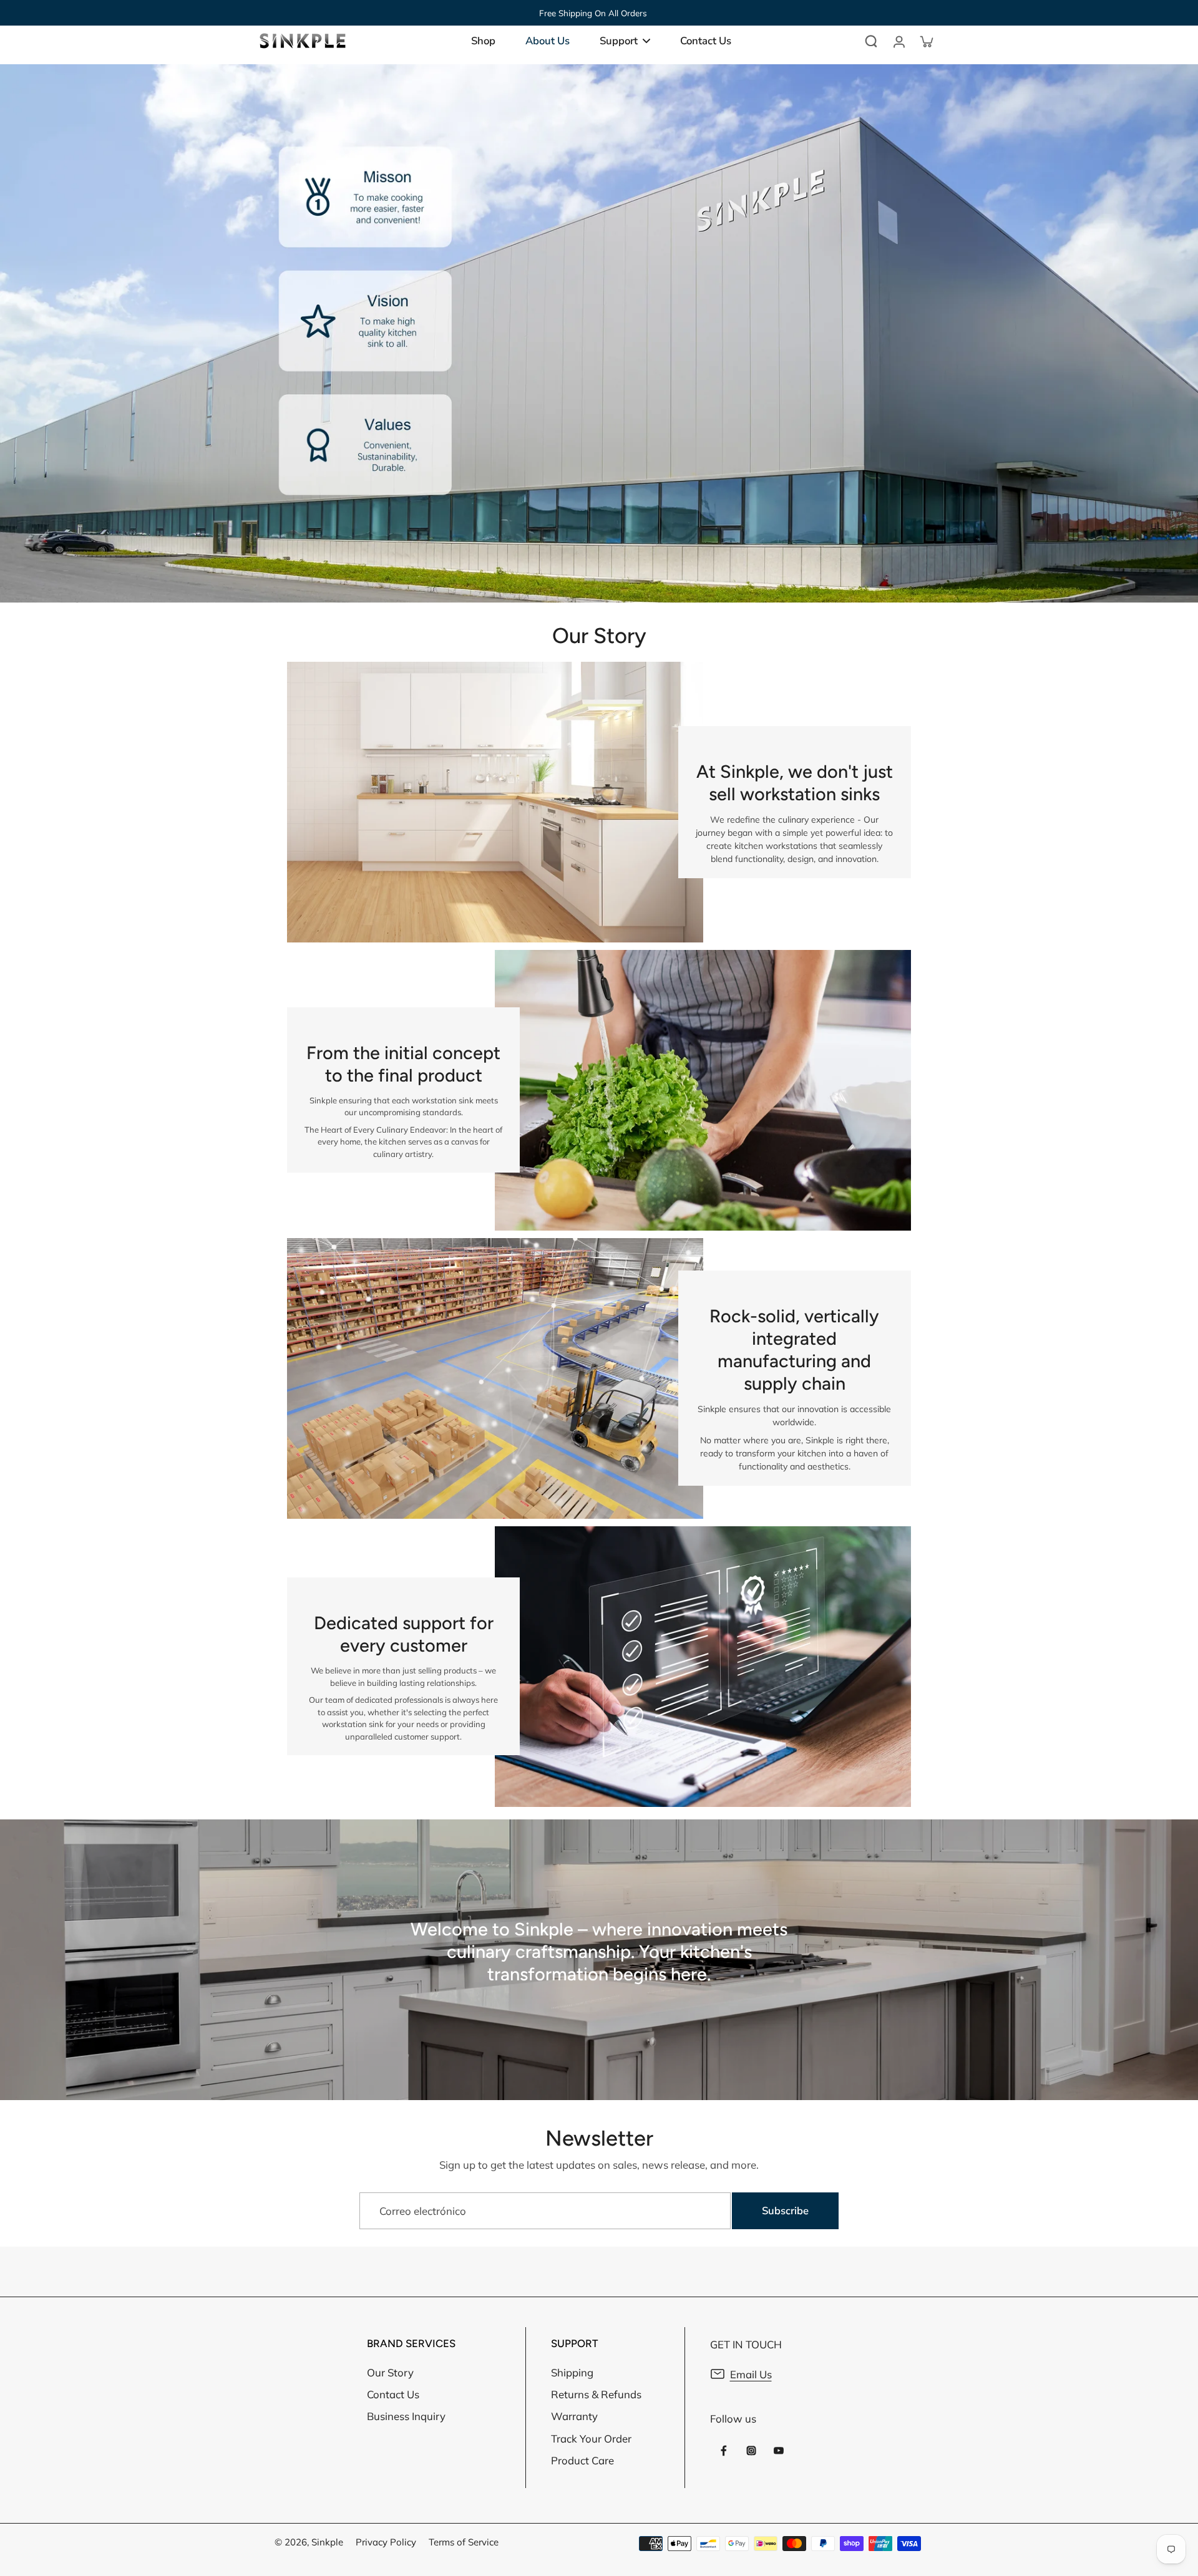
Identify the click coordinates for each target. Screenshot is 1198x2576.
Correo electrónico (423, 2211)
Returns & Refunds (596, 2394)
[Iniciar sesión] (898, 41)
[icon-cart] (926, 41)
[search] (871, 41)
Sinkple (327, 2542)
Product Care (582, 2460)
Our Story (390, 2372)
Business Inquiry (406, 2416)
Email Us (751, 2374)
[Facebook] (724, 2451)
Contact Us (393, 2394)
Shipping (572, 2372)
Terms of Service (464, 2542)
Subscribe (785, 2211)
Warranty (574, 2416)
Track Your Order (591, 2438)
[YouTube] (779, 2451)
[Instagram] (751, 2451)
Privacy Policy (386, 2542)
